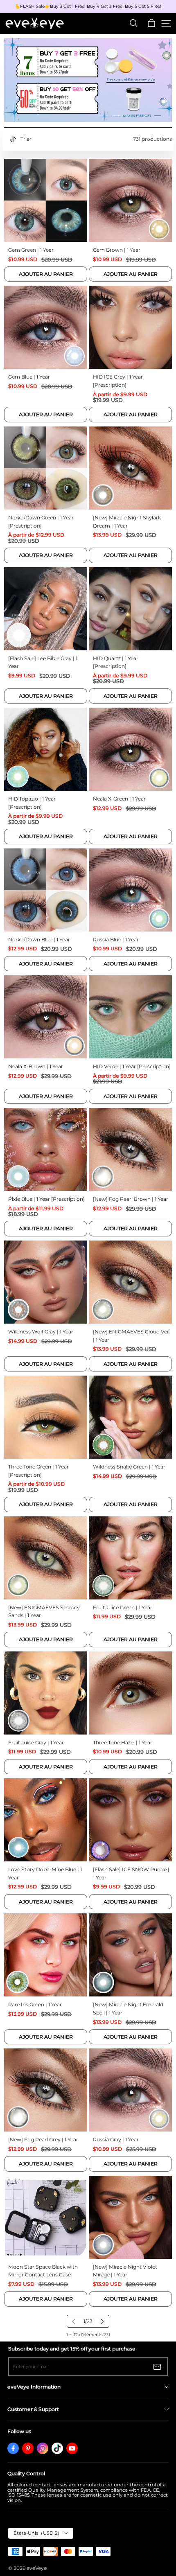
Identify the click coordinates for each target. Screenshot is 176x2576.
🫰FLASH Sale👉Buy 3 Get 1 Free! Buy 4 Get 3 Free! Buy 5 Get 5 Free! (88, 7)
